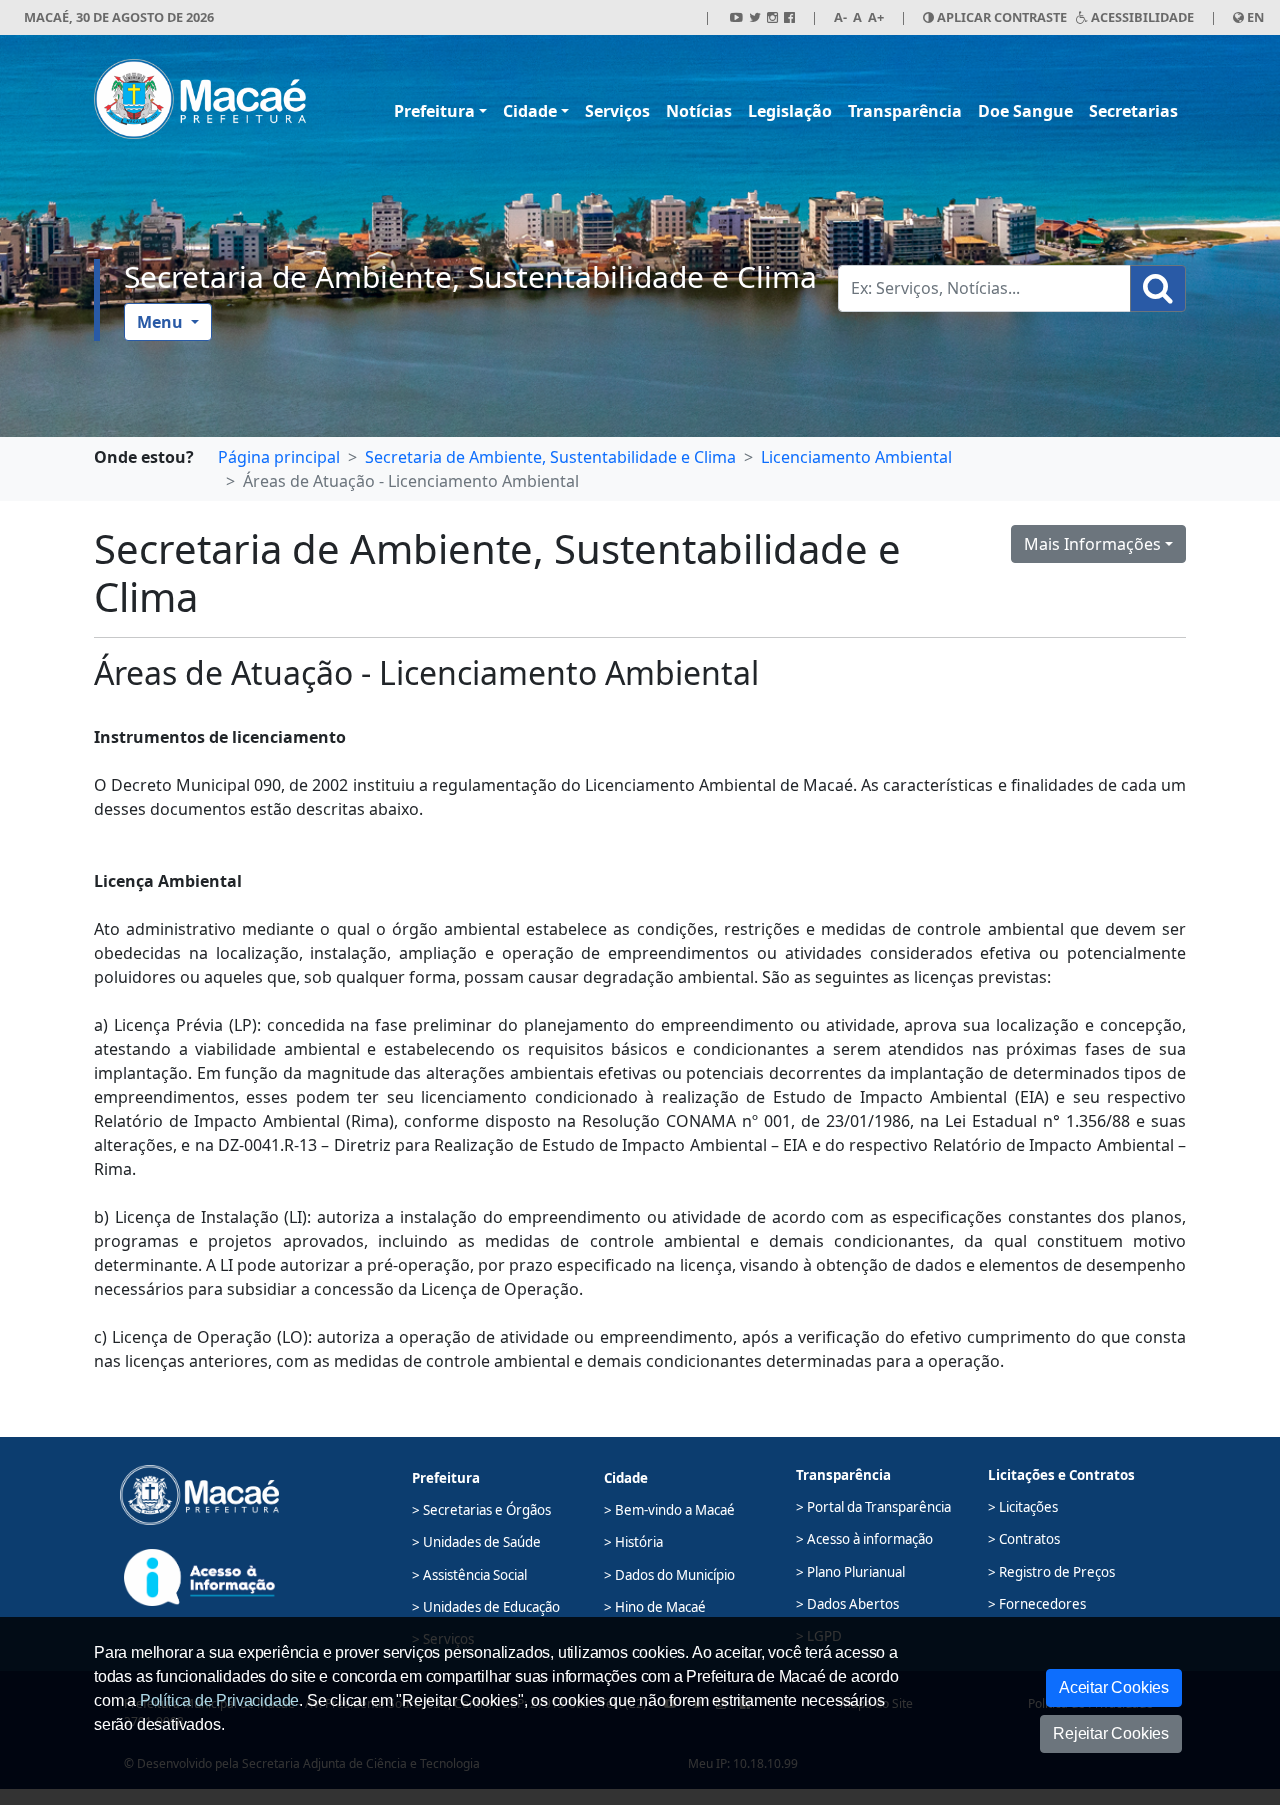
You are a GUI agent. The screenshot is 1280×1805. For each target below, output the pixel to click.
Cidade (530, 111)
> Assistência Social (469, 1575)
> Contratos (1024, 1539)
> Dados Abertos (847, 1604)
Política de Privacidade (219, 1700)
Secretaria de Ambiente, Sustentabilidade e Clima (470, 276)
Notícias (699, 111)
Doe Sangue (1025, 111)
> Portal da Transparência (873, 1507)
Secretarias (1133, 111)
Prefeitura (434, 111)
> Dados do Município (669, 1575)
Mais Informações (1092, 544)
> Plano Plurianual (850, 1572)
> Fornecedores (1037, 1604)
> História (633, 1542)
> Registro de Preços (1051, 1572)
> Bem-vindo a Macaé (669, 1510)
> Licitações (1023, 1507)
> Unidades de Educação (486, 1607)
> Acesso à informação (864, 1539)
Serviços (617, 111)
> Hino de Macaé (655, 1607)
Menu (162, 322)
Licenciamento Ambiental (856, 457)
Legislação (790, 111)
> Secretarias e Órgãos (481, 1510)
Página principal (279, 457)
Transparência (905, 111)
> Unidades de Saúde (476, 1542)
